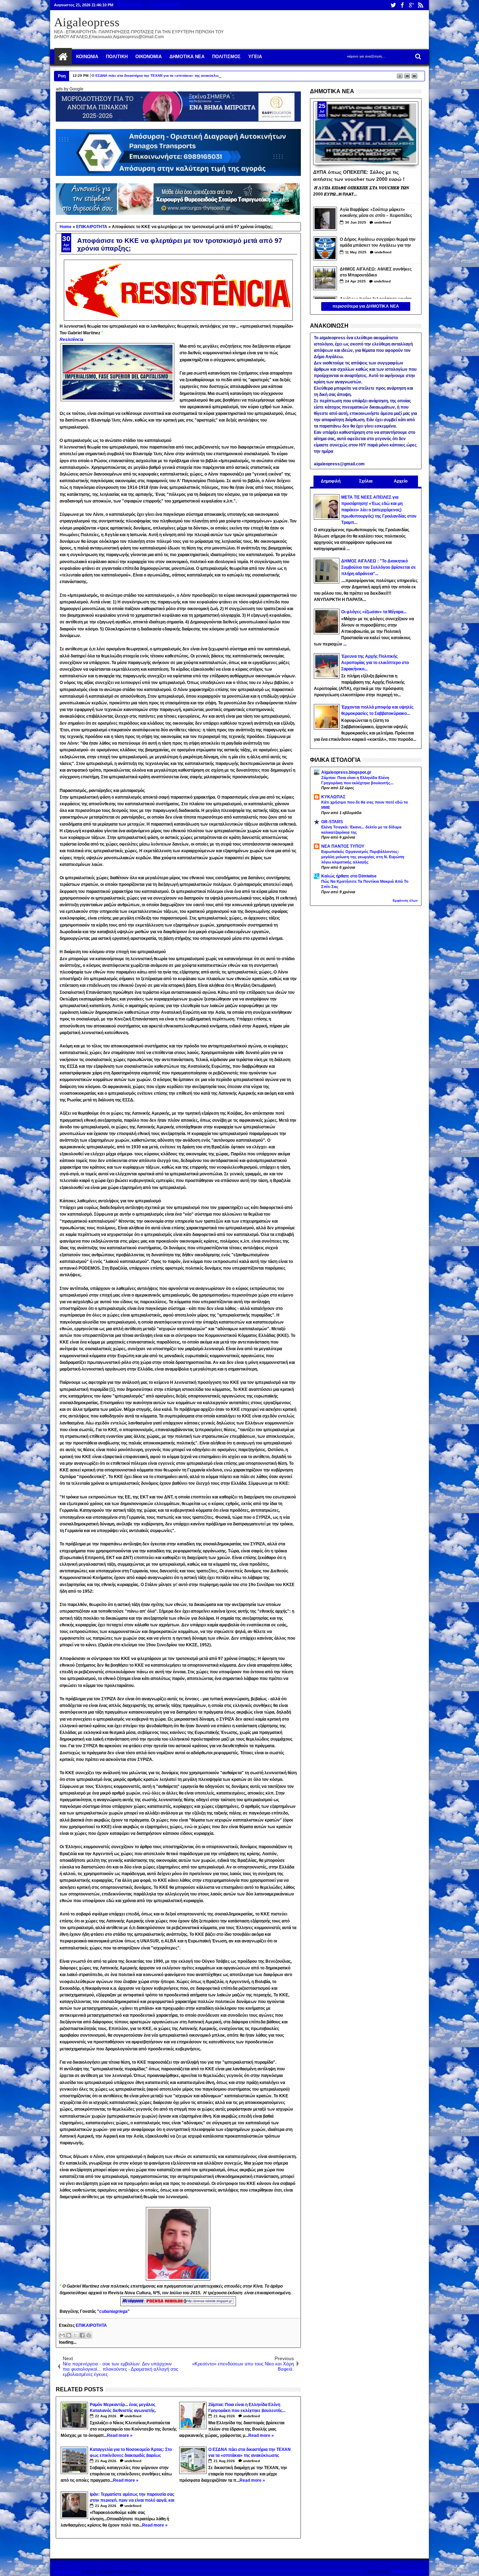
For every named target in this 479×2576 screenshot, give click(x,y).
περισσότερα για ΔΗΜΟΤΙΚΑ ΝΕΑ (366, 306)
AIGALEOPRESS (408, 2572)
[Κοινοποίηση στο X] (75, 2335)
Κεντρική (63, 57)
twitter (393, 5)
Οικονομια (149, 57)
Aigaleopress (87, 22)
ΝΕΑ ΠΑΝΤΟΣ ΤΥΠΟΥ (343, 846)
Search (417, 57)
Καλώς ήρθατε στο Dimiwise (349, 876)
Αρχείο (401, 481)
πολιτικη (117, 57)
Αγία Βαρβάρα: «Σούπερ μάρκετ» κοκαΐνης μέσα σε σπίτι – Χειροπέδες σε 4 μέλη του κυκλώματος (376, 213)
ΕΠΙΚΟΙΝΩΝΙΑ (130, 5)
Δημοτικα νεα (187, 57)
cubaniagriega (113, 2311)
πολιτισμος (226, 57)
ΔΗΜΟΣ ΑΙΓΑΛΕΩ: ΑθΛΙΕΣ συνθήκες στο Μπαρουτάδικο (376, 272)
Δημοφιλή (331, 481)
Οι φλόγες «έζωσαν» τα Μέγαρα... (374, 612)
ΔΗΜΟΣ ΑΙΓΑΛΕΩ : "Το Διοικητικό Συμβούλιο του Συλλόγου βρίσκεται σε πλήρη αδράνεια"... (379, 567)
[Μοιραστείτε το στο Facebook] (82, 2335)
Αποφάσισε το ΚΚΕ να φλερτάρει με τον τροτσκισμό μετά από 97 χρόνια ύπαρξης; (180, 244)
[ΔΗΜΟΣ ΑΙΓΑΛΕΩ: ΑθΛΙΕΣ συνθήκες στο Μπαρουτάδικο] (325, 278)
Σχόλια (366, 481)
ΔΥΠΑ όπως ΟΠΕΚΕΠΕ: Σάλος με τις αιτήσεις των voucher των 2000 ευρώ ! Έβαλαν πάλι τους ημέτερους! (359, 175)
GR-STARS (332, 822)
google (411, 5)
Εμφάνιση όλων (405, 901)
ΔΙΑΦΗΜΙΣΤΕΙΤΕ (166, 5)
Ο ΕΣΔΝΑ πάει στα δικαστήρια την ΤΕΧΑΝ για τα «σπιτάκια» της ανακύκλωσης (158, 76)
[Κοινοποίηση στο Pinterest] (89, 2335)
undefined (133, 2416)
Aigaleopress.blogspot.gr (346, 772)
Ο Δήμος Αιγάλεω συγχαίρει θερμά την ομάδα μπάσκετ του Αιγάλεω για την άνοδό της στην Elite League (378, 243)
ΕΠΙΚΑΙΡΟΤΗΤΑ (91, 2325)
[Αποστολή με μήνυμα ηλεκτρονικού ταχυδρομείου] (62, 2335)
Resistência (72, 340)
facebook (402, 5)
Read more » (120, 2435)
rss (420, 5)
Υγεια (255, 57)
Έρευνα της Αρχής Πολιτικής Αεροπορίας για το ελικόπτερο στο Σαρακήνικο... (375, 663)
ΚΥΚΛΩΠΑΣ (333, 797)
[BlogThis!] (69, 2335)
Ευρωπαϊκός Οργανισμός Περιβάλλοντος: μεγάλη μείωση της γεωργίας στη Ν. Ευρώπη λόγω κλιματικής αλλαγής (363, 857)
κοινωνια (87, 57)
